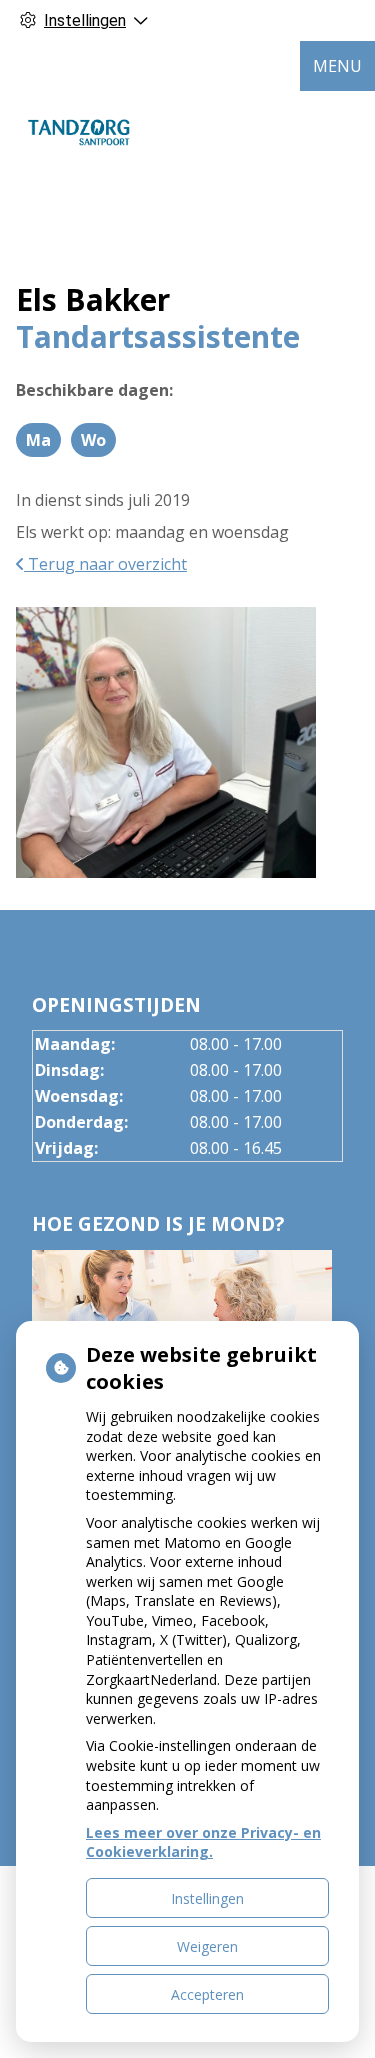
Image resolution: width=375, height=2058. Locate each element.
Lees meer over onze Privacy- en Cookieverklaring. (203, 1842)
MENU (337, 66)
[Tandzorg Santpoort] (80, 131)
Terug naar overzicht (105, 564)
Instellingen (207, 1898)
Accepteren (207, 1994)
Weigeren (207, 1946)
